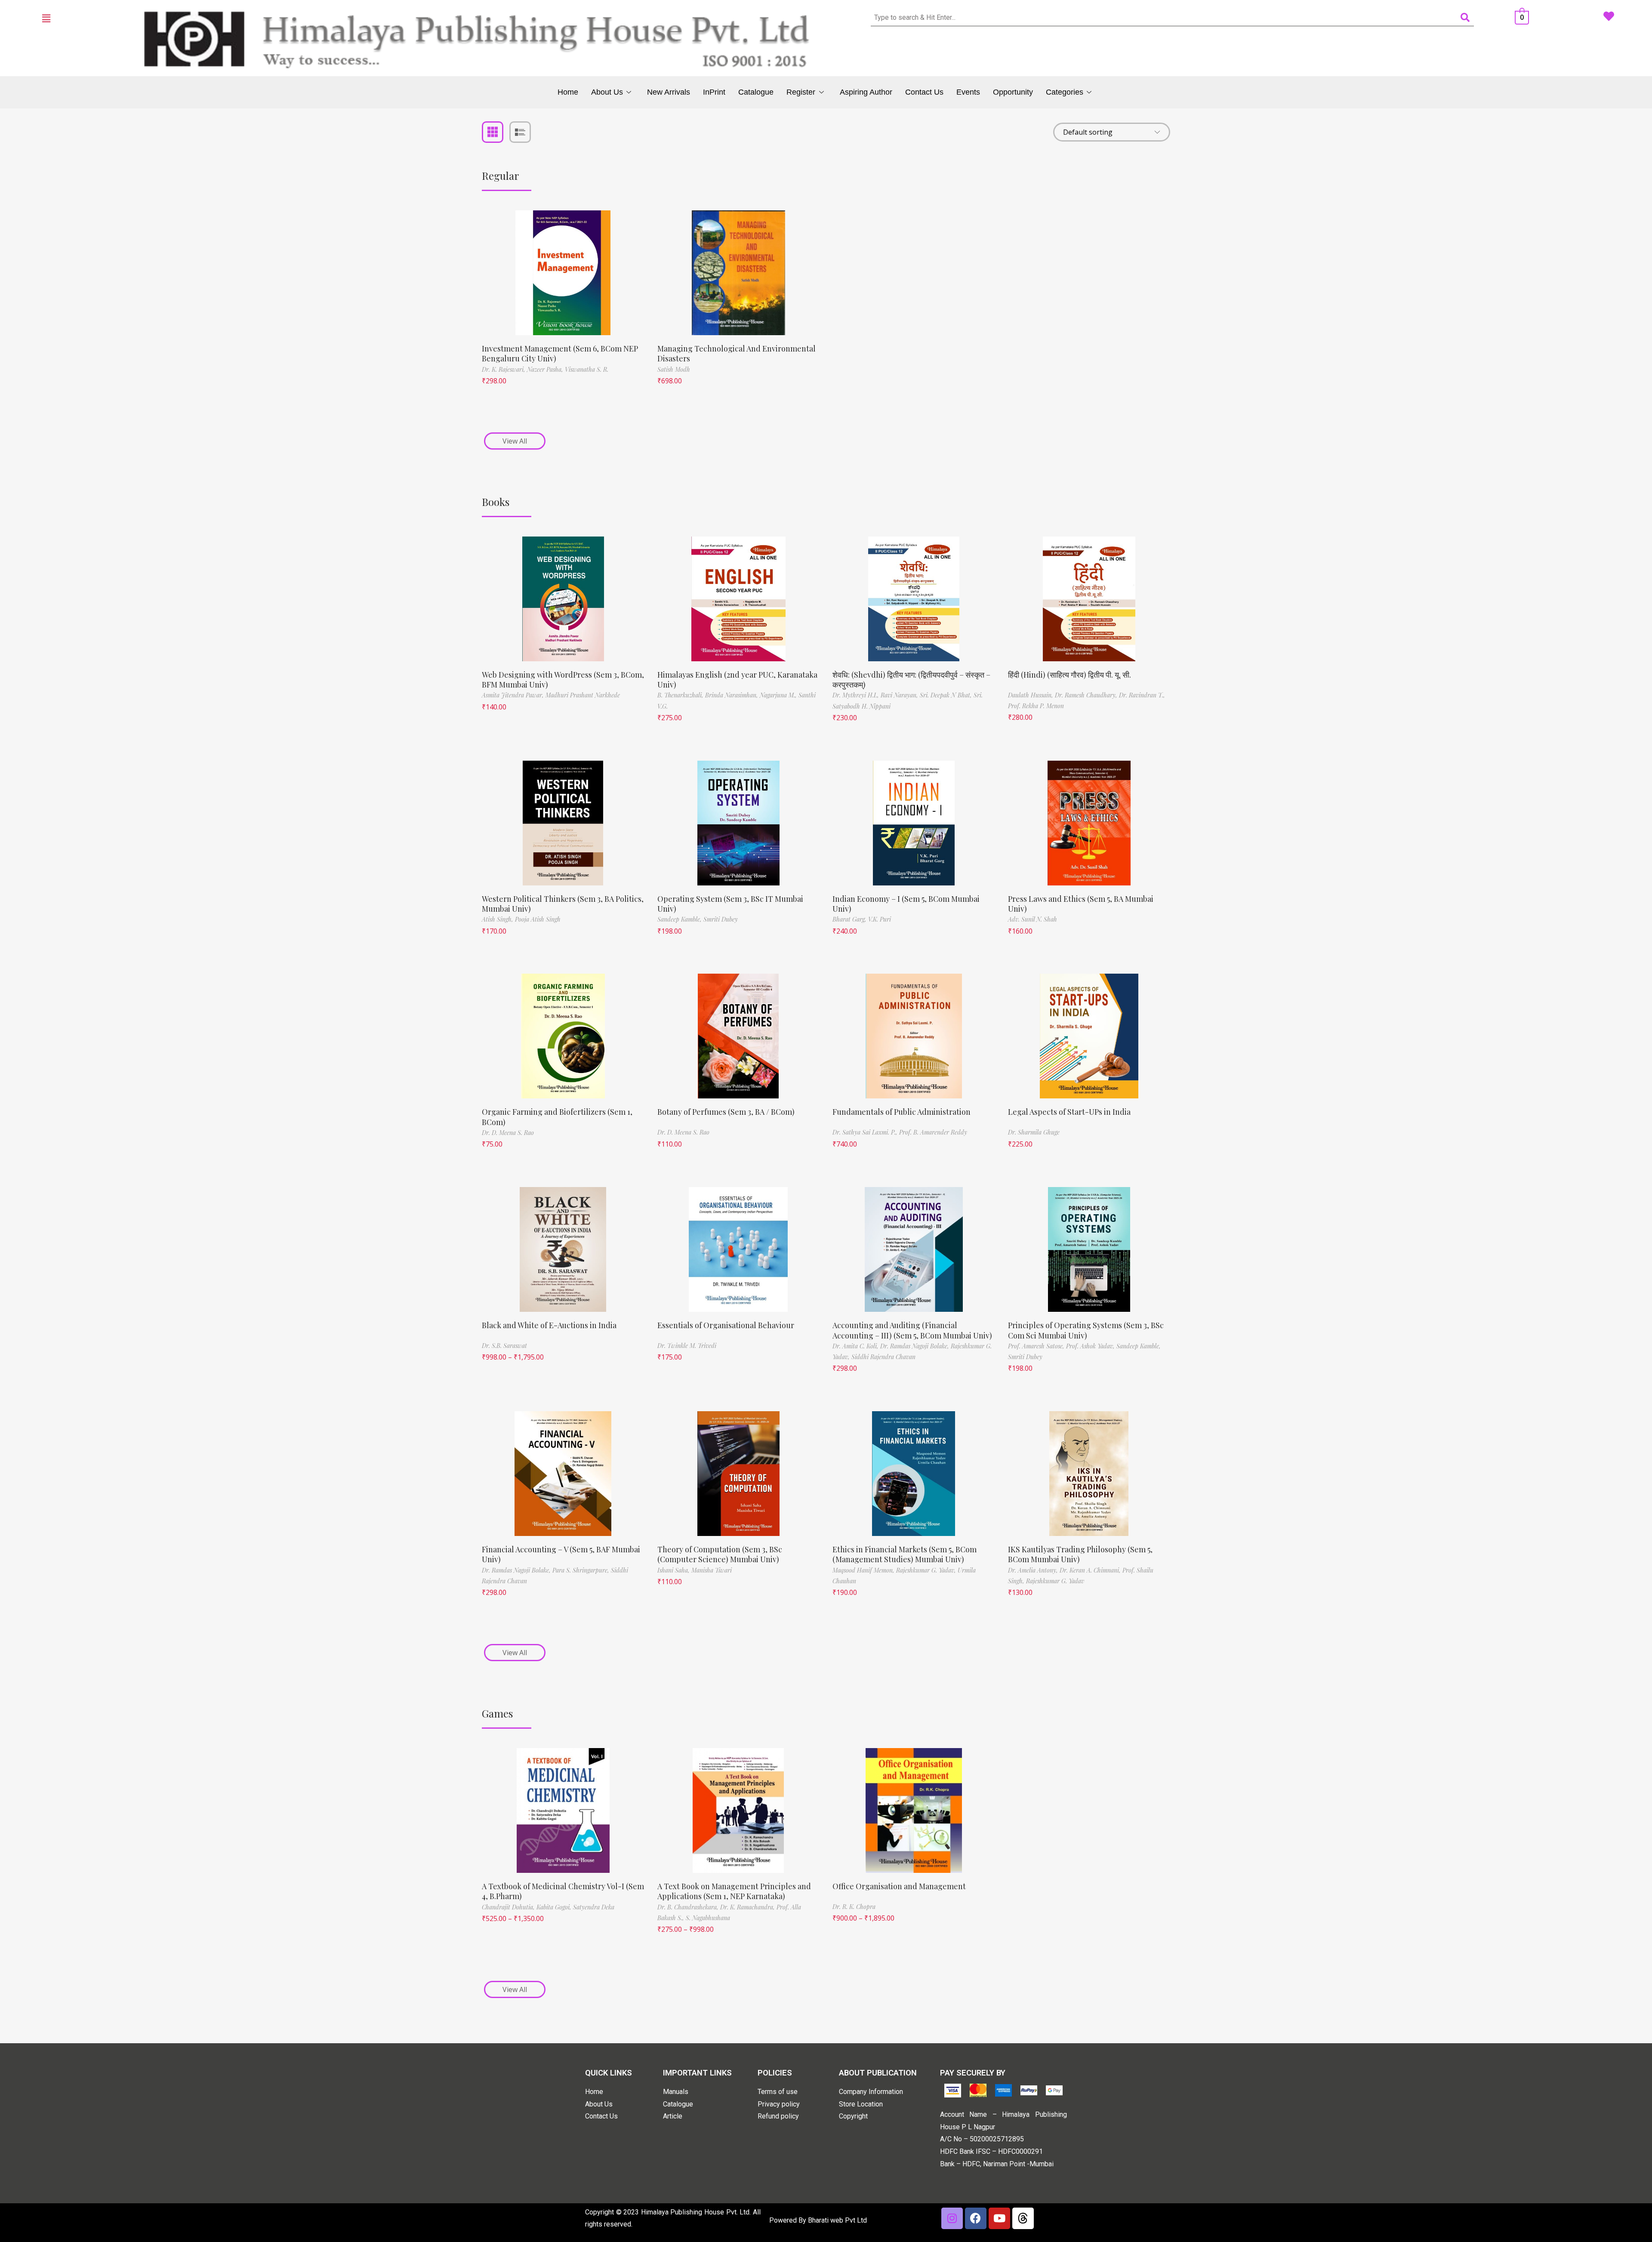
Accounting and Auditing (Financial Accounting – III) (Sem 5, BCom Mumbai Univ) (912, 1330)
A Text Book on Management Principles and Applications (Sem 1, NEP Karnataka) (734, 1891)
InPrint (714, 92)
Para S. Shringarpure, (582, 1570)
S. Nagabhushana (708, 1918)
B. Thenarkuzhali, (681, 695)
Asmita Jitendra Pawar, (514, 695)
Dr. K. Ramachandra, (748, 1907)
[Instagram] (952, 2218)
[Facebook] (976, 2218)
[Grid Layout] (493, 132)
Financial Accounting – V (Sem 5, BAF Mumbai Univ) (561, 1554)
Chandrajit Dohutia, (509, 1907)
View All (515, 441)
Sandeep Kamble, (680, 919)
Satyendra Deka (594, 1907)
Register (801, 92)
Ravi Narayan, (900, 695)
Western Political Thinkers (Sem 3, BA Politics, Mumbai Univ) (563, 904)
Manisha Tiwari (712, 1570)
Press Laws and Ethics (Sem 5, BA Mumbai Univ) (1081, 904)
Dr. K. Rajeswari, (504, 369)
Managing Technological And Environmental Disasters (737, 353)
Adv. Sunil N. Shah (1032, 919)
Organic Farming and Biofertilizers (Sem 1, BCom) (557, 1117)
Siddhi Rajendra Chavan (883, 1357)
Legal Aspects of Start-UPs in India (1069, 1112)
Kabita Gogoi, (555, 1907)
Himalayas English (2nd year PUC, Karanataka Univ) (737, 680)
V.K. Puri (880, 919)
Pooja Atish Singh (538, 919)
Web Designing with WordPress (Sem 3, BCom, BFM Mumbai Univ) (563, 680)
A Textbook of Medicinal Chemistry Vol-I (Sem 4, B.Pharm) (563, 1891)
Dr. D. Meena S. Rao (508, 1133)
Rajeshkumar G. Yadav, (927, 1570)
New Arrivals (669, 92)
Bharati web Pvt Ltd (837, 2220)
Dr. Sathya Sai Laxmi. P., (866, 1132)
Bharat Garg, (850, 919)
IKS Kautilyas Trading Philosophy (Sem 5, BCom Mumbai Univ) (1080, 1554)
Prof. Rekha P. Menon (1036, 706)
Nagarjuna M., (779, 695)
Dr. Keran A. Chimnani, (1091, 1570)
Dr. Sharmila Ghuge (1034, 1132)
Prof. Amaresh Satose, (1037, 1346)
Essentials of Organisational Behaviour (726, 1325)
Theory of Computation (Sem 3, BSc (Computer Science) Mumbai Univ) (720, 1554)
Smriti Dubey (721, 919)
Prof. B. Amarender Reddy (933, 1132)
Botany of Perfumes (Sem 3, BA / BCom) (726, 1112)
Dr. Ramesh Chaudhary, (1087, 695)
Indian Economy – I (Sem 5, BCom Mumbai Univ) (906, 904)
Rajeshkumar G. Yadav (1055, 1581)
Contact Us (924, 92)
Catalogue (756, 92)
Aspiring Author (866, 92)
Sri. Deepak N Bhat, (947, 695)
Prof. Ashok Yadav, (1091, 1346)
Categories (1065, 92)
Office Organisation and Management (899, 1886)
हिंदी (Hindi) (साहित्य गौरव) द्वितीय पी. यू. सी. (1069, 675)
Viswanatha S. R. (587, 369)
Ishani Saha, (674, 1570)
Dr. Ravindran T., (1142, 695)
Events (968, 92)
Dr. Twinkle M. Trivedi (687, 1346)
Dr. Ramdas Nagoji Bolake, (915, 1346)
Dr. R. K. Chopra (854, 1907)
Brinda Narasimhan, (732, 695)
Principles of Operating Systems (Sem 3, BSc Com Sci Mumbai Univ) (1086, 1330)
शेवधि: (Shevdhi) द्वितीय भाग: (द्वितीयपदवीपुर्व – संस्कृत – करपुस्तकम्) (911, 680)
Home (568, 92)
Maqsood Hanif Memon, (864, 1570)
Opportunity (1013, 92)
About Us (607, 92)
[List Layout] (520, 132)
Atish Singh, (498, 919)
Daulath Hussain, (1031, 695)
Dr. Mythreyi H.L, (857, 695)
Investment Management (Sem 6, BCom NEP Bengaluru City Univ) (560, 353)
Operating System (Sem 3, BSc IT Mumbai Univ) (730, 904)
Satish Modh (674, 369)
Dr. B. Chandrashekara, (689, 1907)
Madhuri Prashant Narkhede (583, 695)
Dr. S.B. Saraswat (504, 1346)
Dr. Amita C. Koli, (856, 1346)
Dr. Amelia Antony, (1034, 1570)
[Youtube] (999, 2218)
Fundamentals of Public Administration (902, 1112)
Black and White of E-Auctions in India (549, 1325)
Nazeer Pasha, (546, 369)
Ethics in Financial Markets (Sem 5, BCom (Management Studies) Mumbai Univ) (905, 1554)
